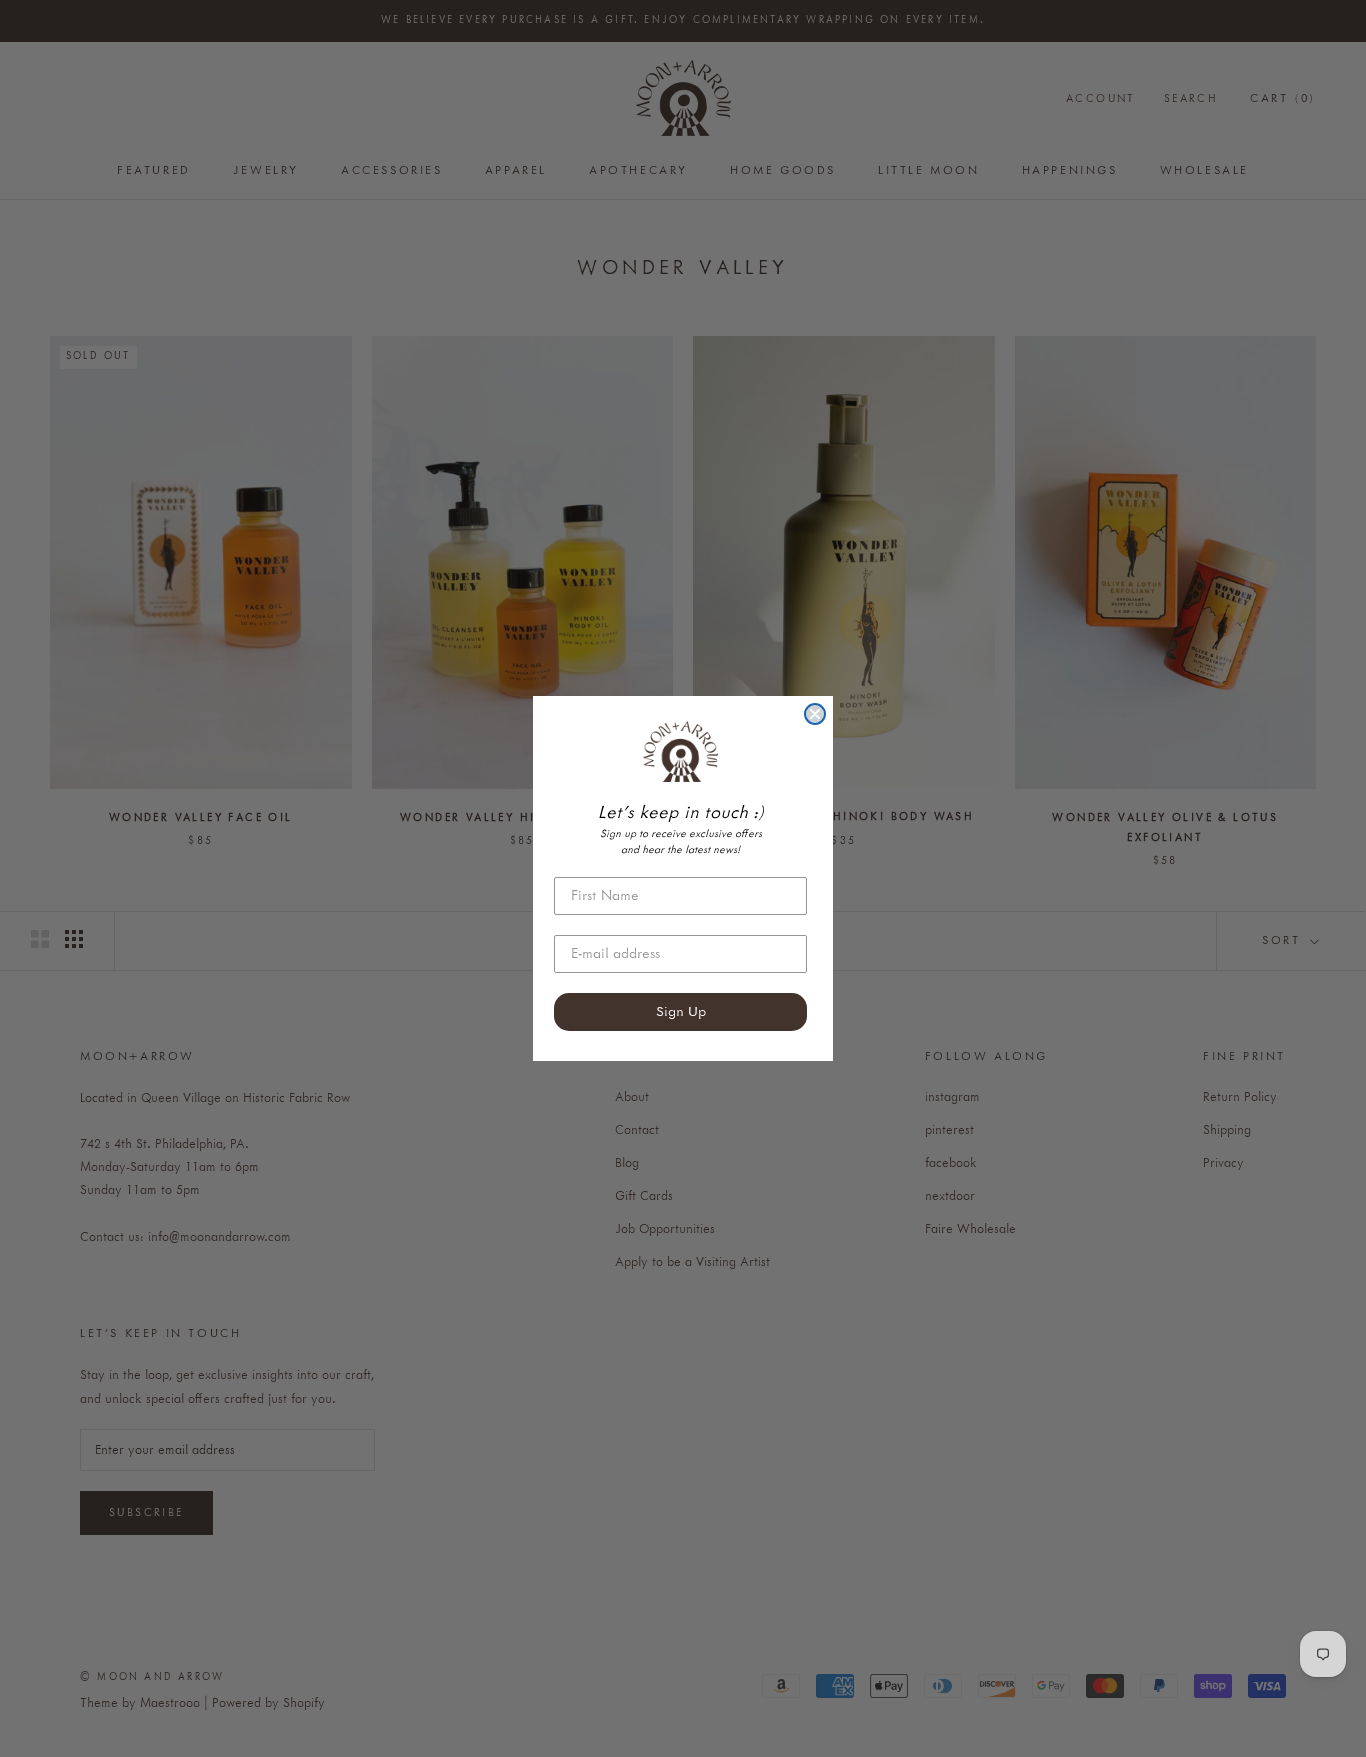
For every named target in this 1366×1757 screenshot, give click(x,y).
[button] (680, 751)
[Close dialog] (815, 714)
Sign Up (681, 1012)
